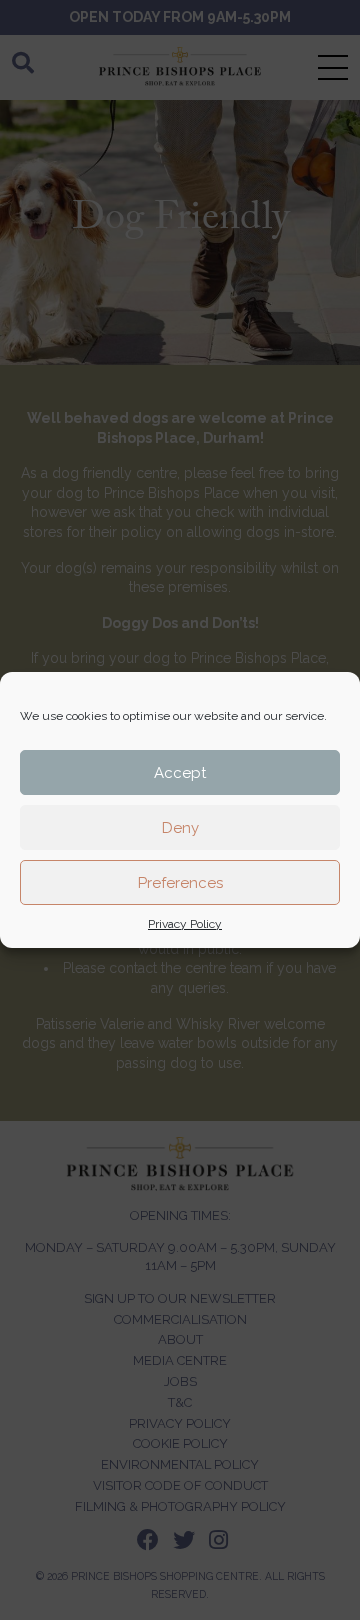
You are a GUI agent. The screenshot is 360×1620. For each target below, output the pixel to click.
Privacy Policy (185, 924)
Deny (180, 828)
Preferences (180, 883)
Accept (180, 773)
